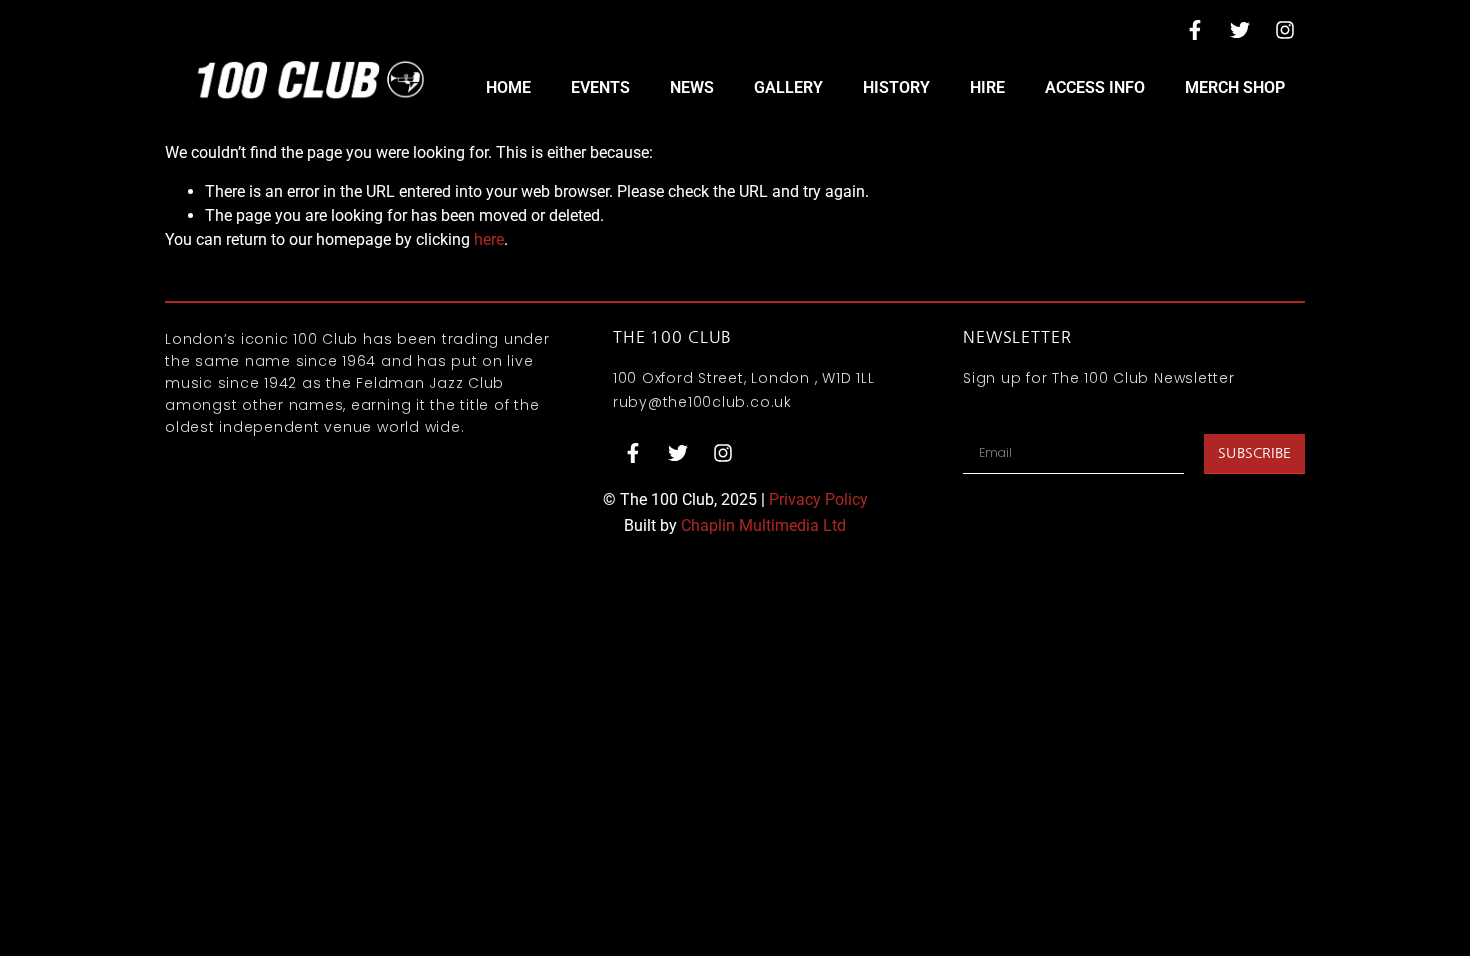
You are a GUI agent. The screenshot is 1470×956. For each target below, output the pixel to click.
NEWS (692, 87)
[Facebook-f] (1195, 30)
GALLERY (788, 87)
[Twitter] (1240, 30)
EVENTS (600, 87)
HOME (508, 87)
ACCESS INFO (1095, 87)
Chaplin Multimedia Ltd (763, 525)
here (489, 239)
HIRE (987, 87)
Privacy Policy (818, 499)
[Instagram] (1285, 30)
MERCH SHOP (1235, 87)
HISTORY (896, 87)
